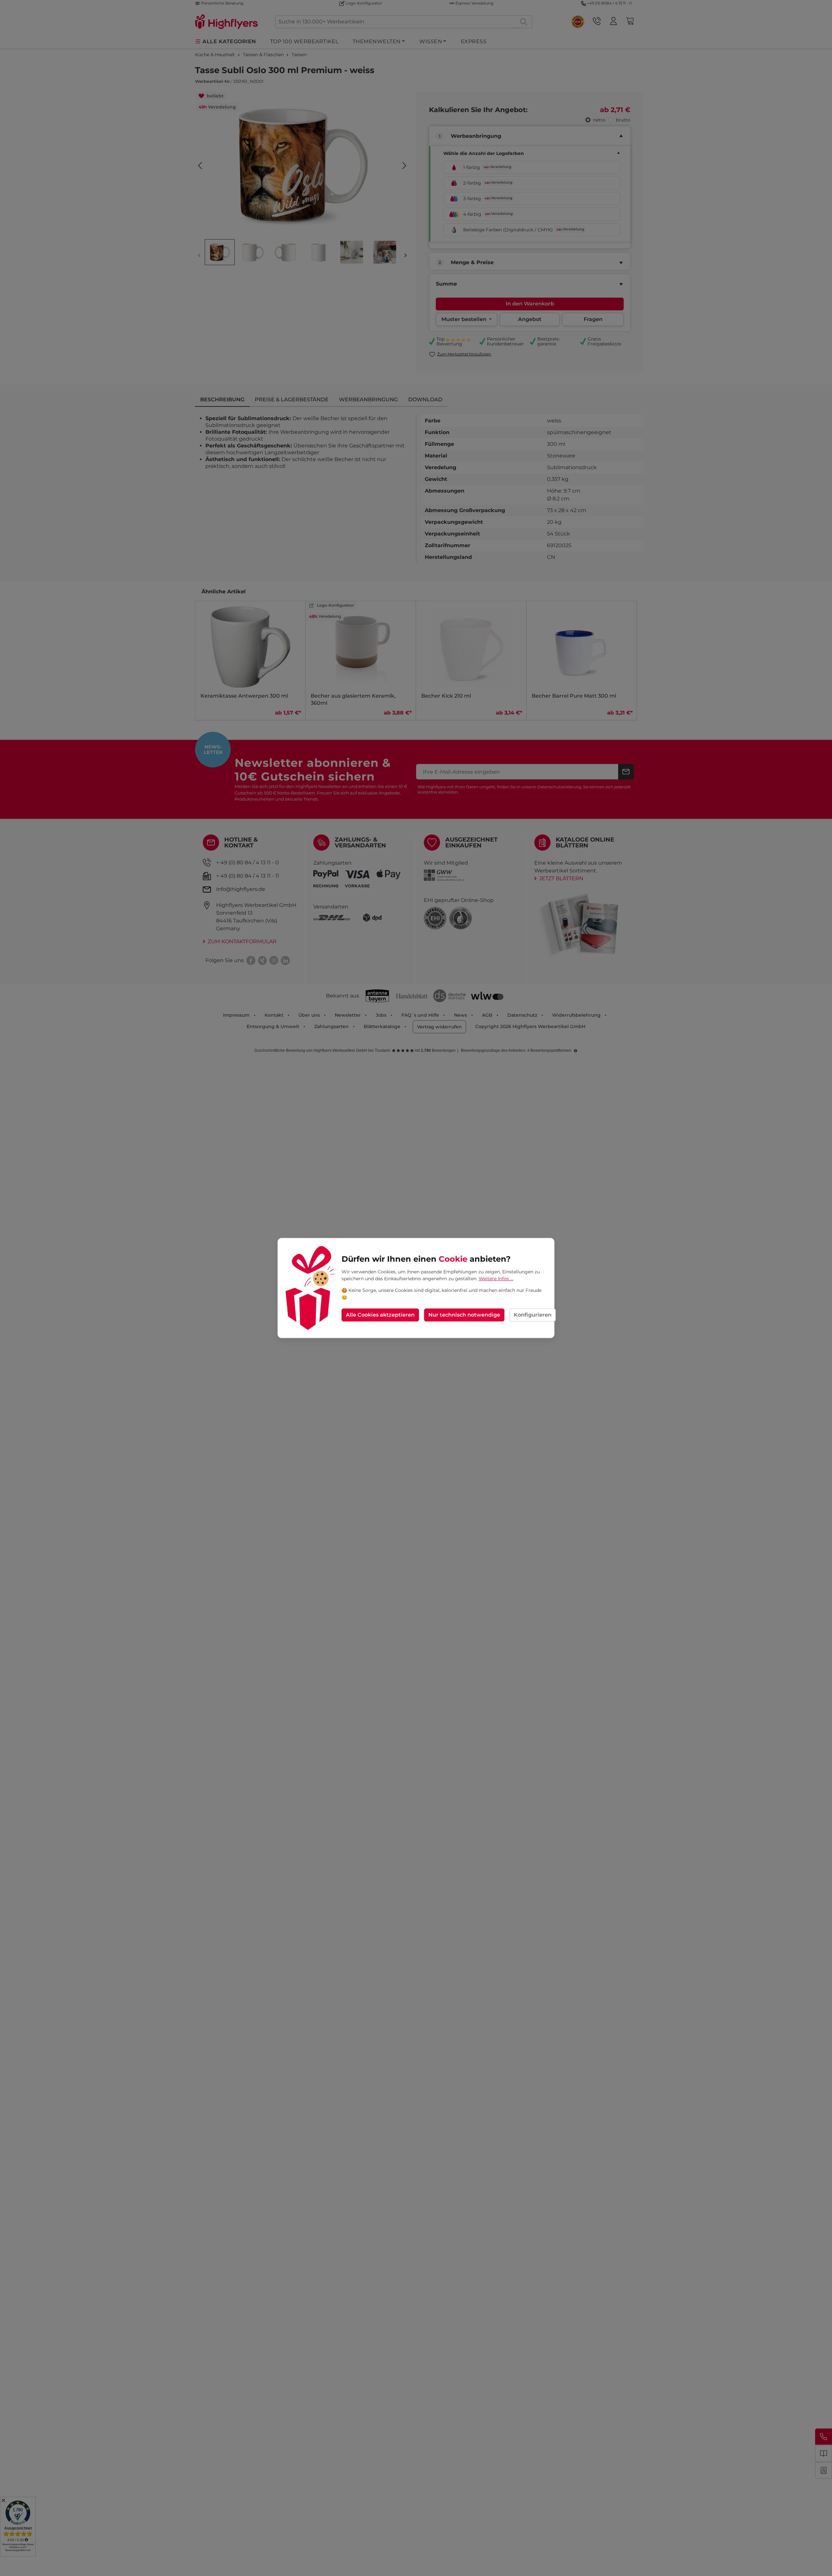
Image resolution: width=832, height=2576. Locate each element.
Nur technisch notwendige (464, 1315)
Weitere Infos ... (496, 1279)
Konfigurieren (533, 1315)
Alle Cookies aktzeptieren (380, 1315)
